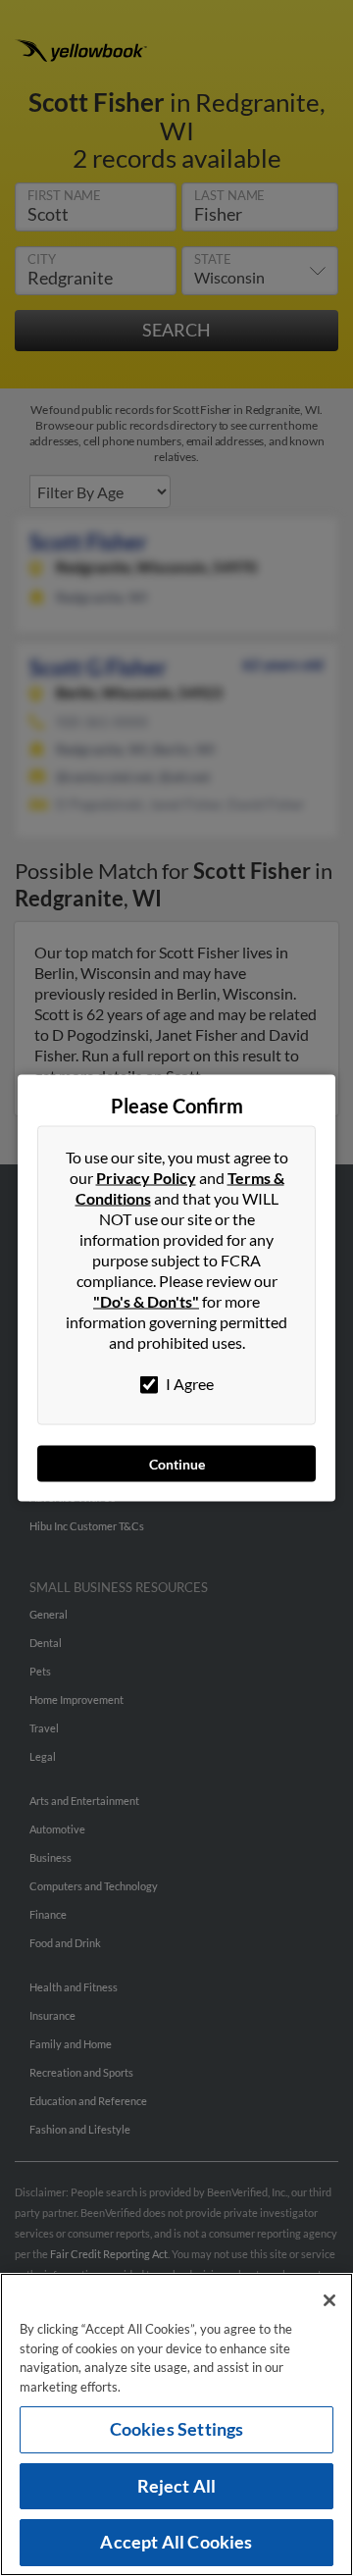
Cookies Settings (177, 2429)
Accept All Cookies (176, 2542)
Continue (177, 1464)
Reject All (177, 2486)
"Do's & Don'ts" (146, 1301)
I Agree (188, 1384)
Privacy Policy (146, 1178)
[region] (176, 2424)
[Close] (329, 2300)
